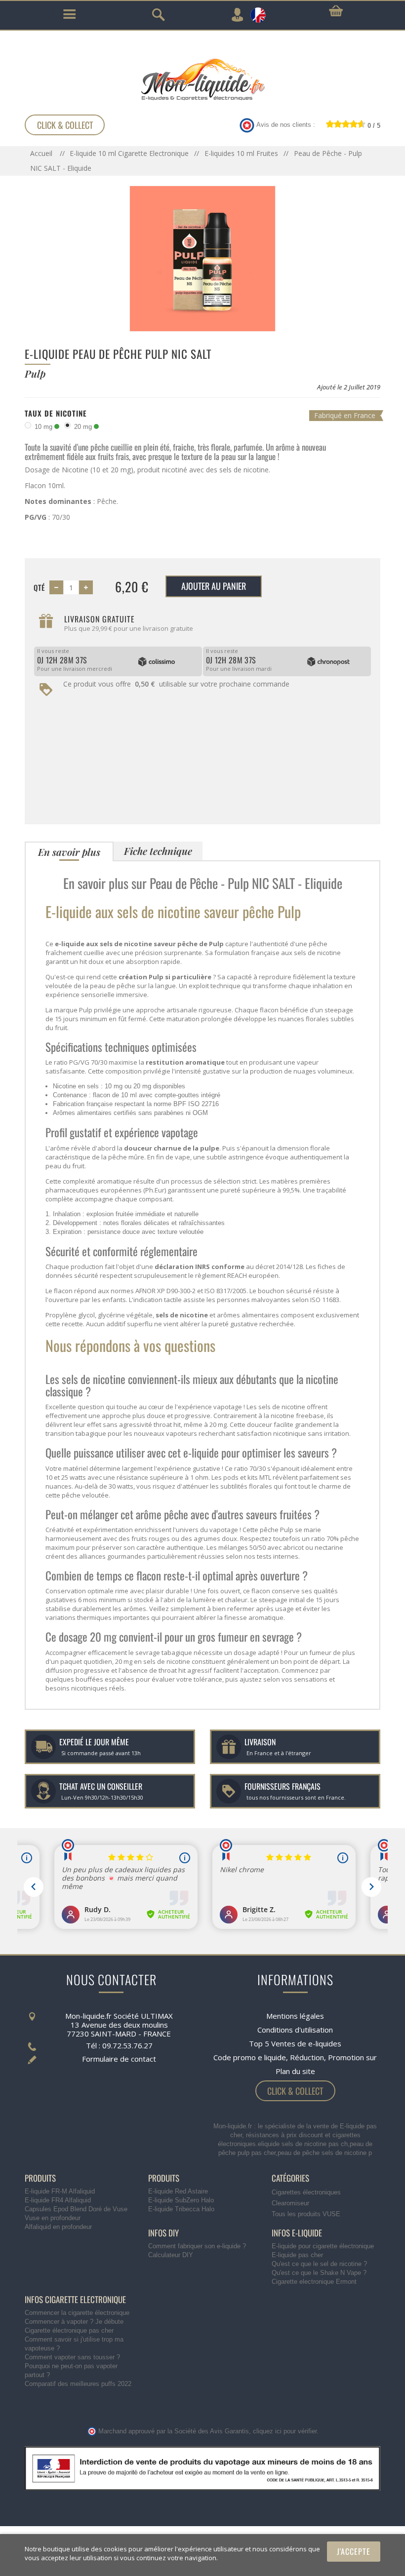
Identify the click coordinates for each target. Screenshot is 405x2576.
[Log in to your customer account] (237, 15)
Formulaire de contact (119, 2059)
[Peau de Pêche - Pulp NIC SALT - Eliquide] (202, 258)
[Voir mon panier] (336, 11)
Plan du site (295, 2071)
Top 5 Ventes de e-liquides (295, 2043)
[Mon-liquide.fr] (202, 79)
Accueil (42, 153)
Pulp (86, 1010)
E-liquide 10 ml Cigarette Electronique (129, 153)
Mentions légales (295, 2016)
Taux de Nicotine (56, 413)
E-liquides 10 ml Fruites (241, 153)
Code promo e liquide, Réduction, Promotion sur (295, 2057)
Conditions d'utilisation (295, 2030)
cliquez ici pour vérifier (285, 2431)
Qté (39, 587)
